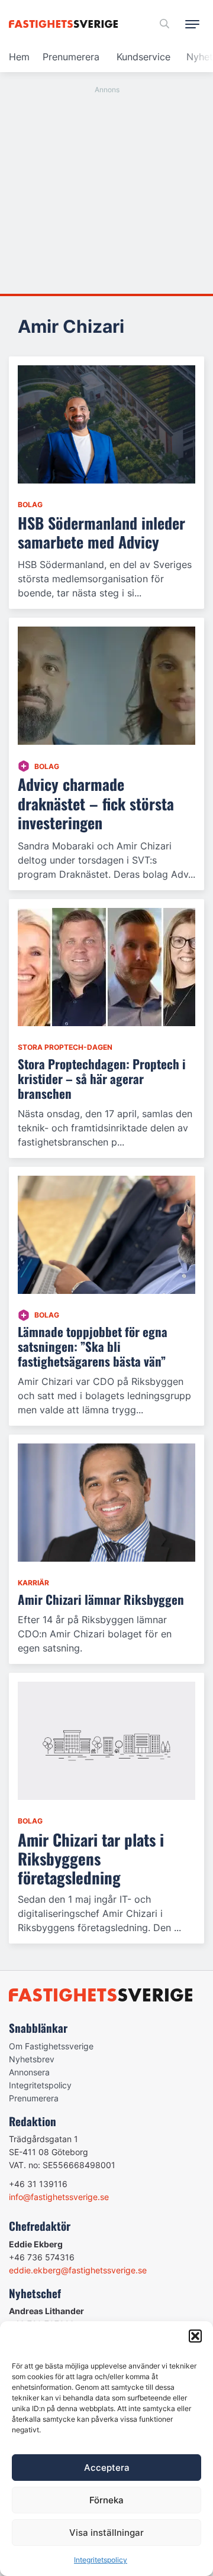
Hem (19, 57)
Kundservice (143, 57)
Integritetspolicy (101, 2560)
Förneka (106, 2500)
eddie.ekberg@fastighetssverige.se (78, 2270)
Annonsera (29, 2072)
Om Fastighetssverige (51, 2046)
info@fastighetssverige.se (59, 2197)
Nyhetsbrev (32, 2059)
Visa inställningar (106, 2533)
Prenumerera (71, 57)
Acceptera (107, 2468)
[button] (195, 2336)
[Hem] (65, 24)
